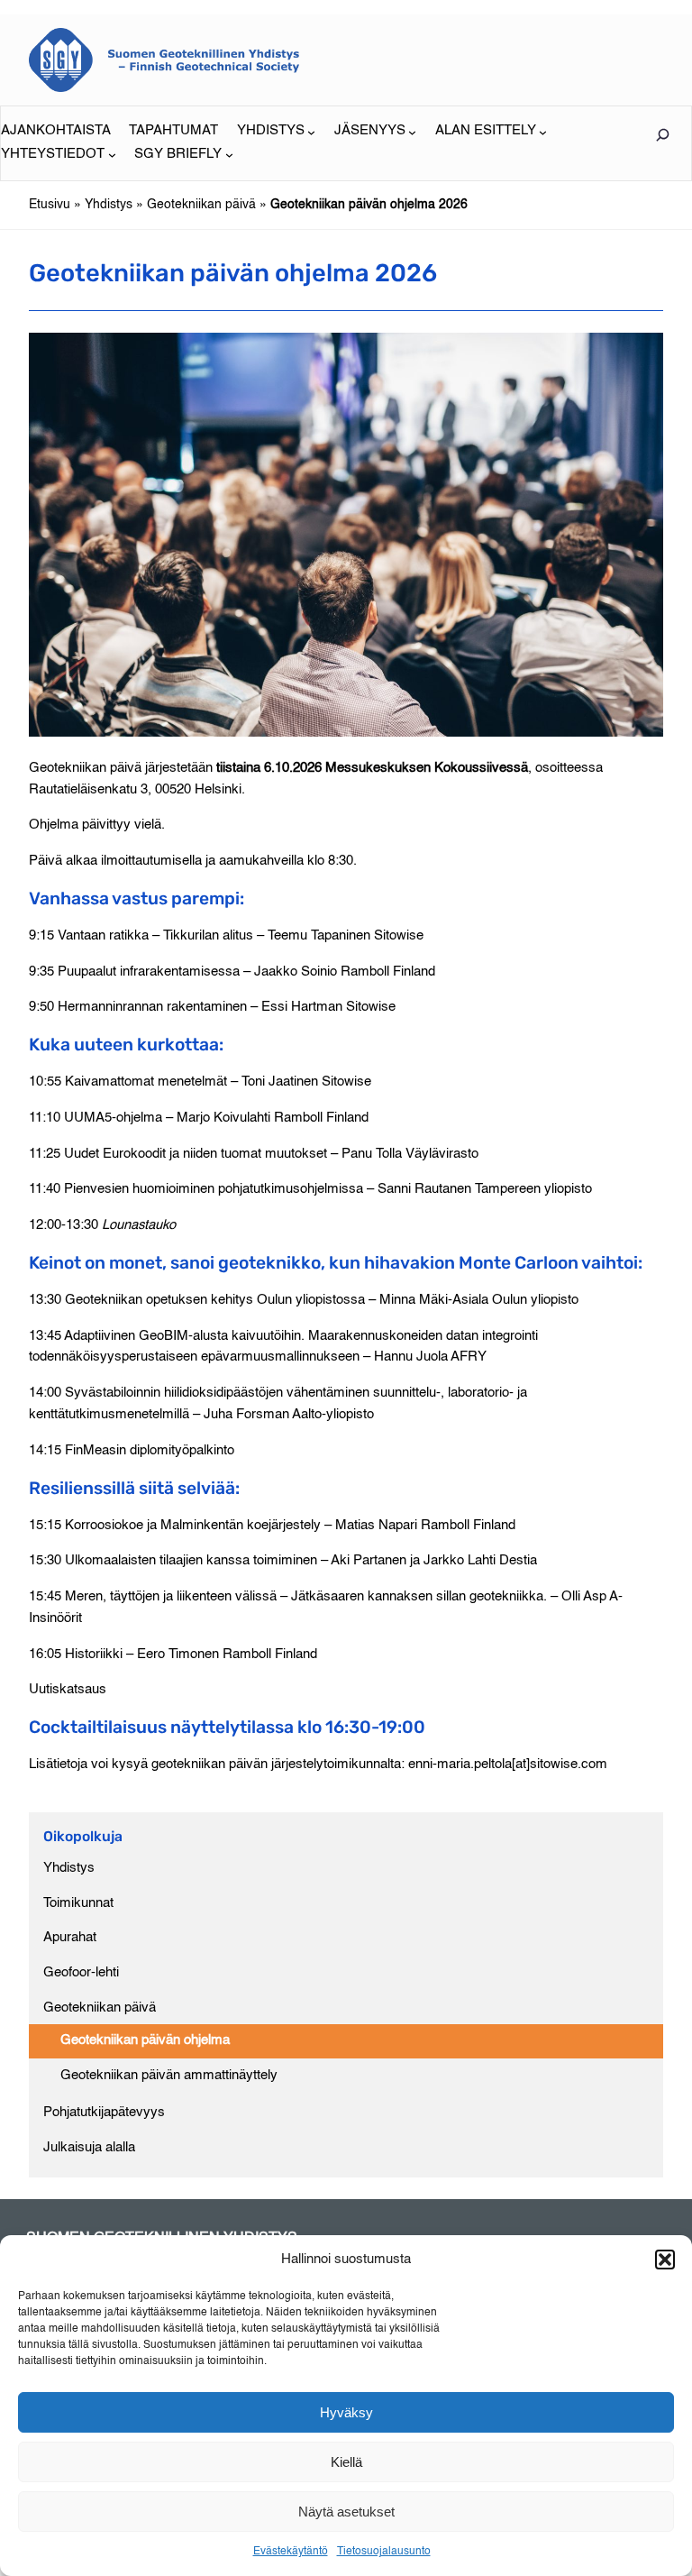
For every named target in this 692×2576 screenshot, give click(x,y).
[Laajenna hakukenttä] (662, 135)
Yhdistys (109, 205)
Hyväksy (346, 2412)
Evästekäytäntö (291, 2552)
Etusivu (50, 205)
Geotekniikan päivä (201, 205)
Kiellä (346, 2462)
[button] (665, 2260)
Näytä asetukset (346, 2512)
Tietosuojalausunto (384, 2552)
